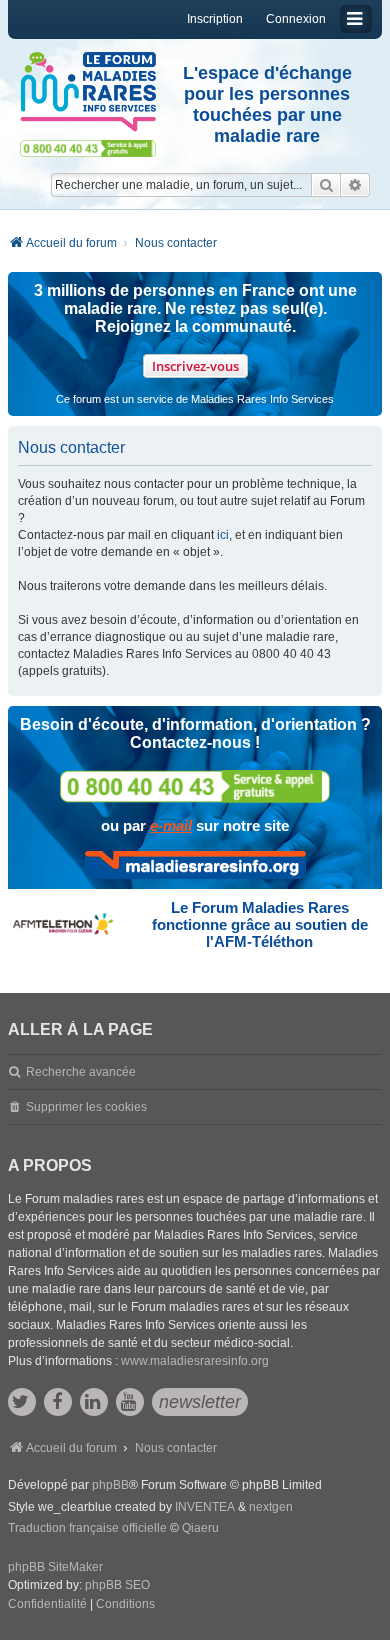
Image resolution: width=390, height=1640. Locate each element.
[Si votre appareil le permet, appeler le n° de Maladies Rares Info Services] (195, 786)
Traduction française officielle (87, 1528)
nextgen (271, 1507)
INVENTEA (205, 1507)
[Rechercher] (326, 185)
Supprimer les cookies (86, 1107)
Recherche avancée (81, 1072)
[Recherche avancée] (355, 185)
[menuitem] (47, 1605)
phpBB (110, 1485)
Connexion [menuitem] (296, 19)
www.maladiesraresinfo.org (195, 1361)
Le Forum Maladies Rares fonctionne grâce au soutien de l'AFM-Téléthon (260, 924)
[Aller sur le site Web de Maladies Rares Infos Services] (195, 865)
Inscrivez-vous (195, 366)
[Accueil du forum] (88, 92)
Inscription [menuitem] (215, 19)
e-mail (171, 825)
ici (223, 535)
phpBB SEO (117, 1585)
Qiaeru (200, 1528)
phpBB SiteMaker (55, 1567)
